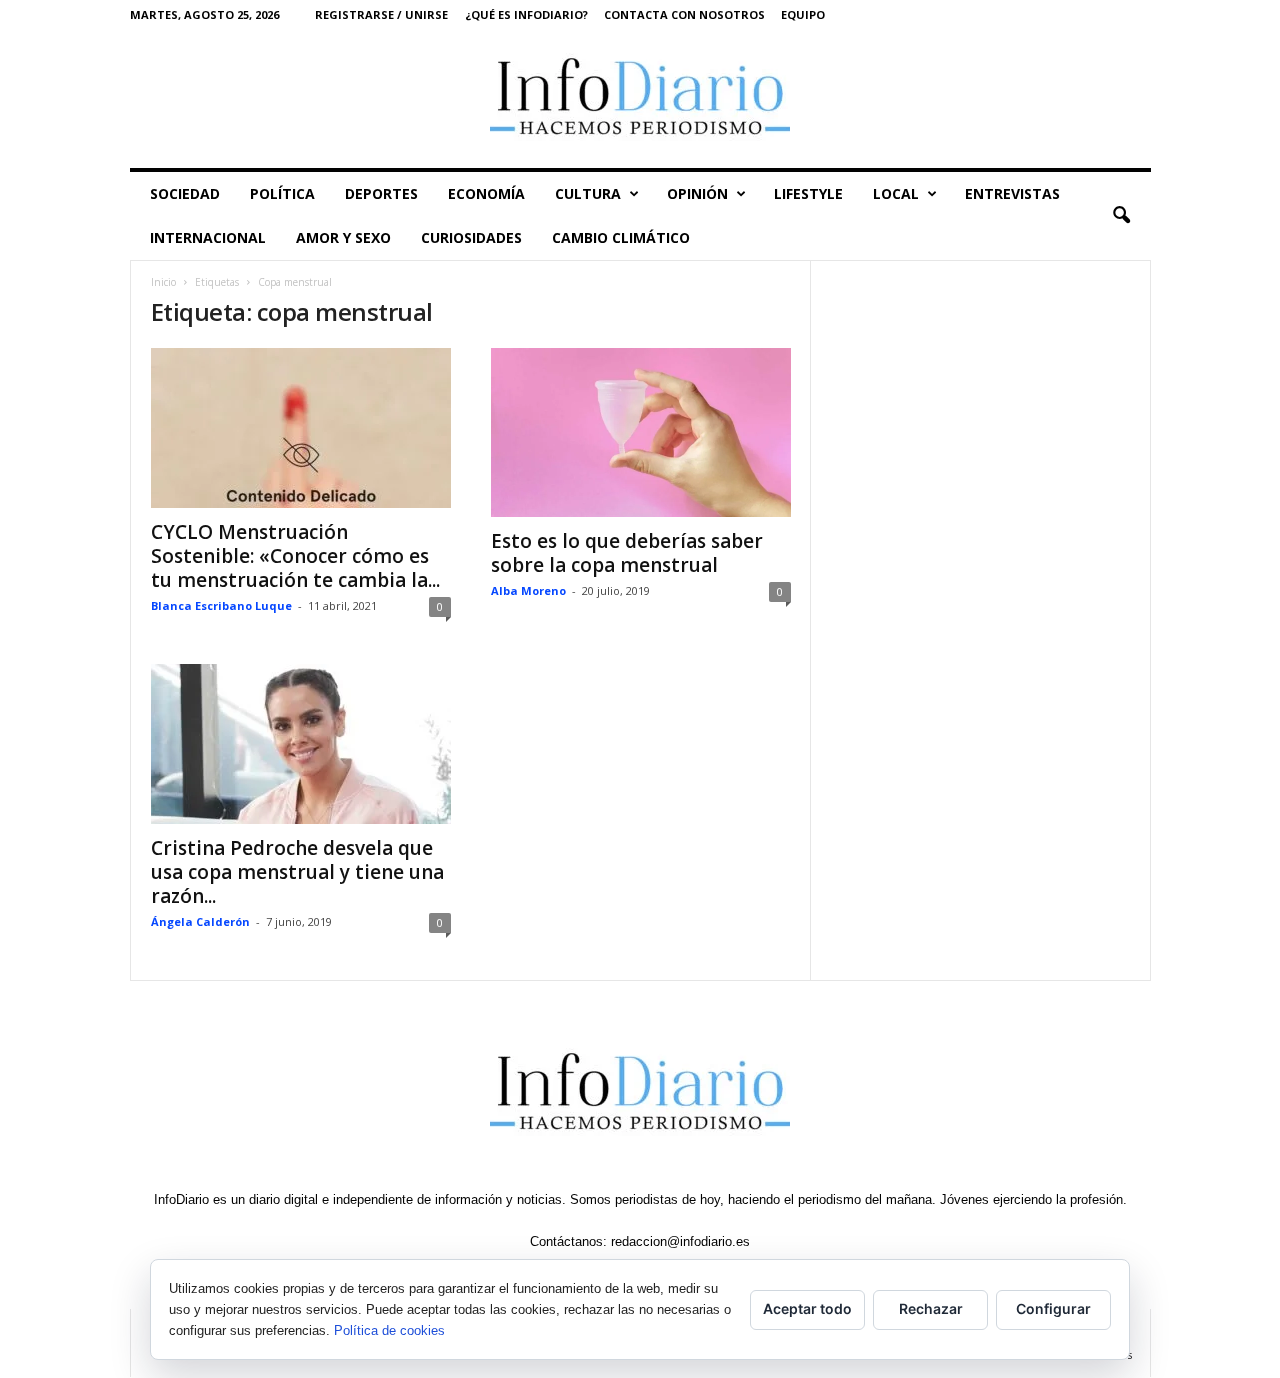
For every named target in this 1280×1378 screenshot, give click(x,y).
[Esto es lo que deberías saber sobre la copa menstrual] (641, 432)
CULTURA (588, 193)
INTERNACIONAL (208, 237)
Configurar (1053, 1308)
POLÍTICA (282, 193)
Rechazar (931, 1308)
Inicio (163, 282)
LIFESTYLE (808, 193)
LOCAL (896, 193)
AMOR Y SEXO (343, 237)
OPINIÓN (697, 193)
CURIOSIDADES (471, 237)
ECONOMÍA (486, 193)
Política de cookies (389, 1330)
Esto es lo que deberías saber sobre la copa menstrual (627, 553)
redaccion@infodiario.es (680, 1241)
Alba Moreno (528, 590)
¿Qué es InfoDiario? (526, 14)
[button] (1121, 216)
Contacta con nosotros (684, 14)
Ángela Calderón (200, 921)
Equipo (803, 14)
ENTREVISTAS (1012, 193)
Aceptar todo (807, 1308)
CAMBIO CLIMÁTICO (621, 237)
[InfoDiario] (640, 98)
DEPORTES (381, 193)
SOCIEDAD (185, 193)
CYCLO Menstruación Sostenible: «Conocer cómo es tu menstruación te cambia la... (295, 556)
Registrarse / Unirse (381, 14)
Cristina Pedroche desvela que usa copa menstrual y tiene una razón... (297, 872)
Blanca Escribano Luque (221, 605)
